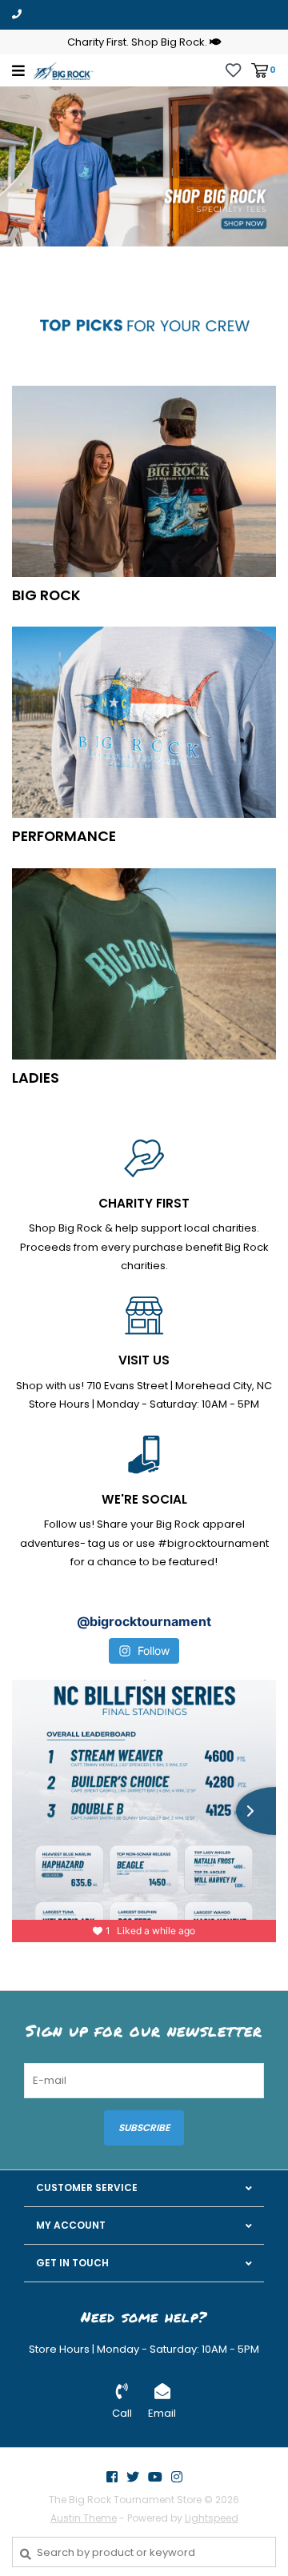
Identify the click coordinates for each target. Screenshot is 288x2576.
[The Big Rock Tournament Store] (63, 70)
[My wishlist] (233, 69)
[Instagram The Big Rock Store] (177, 2477)
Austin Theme (84, 2518)
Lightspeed (212, 2518)
